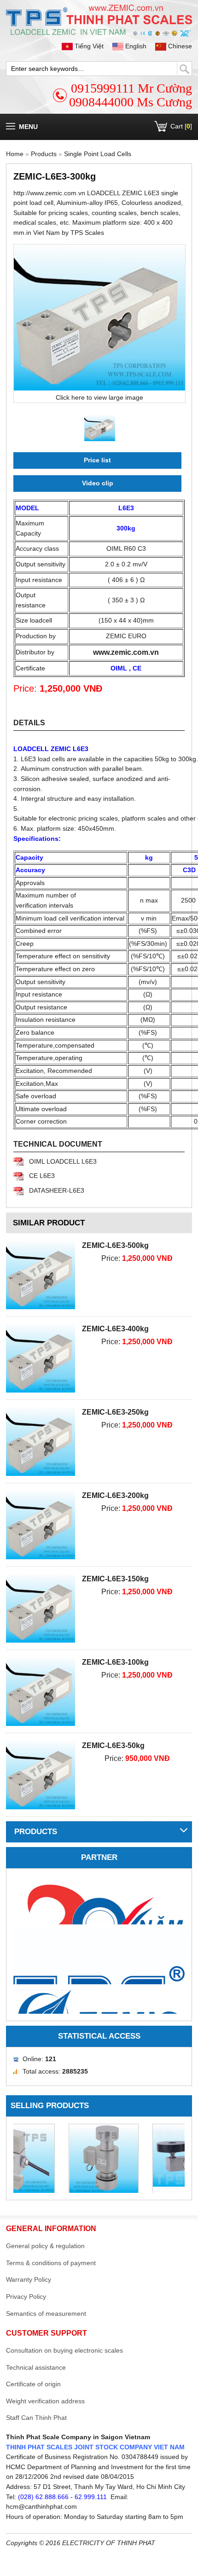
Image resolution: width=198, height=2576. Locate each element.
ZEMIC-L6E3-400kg (115, 1329)
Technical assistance (36, 2367)
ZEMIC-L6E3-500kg (115, 1245)
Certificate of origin (33, 2384)
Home (15, 154)
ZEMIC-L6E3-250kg (115, 1412)
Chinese (179, 46)
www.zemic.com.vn (126, 652)
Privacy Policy (26, 2296)
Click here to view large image (99, 397)
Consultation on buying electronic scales (64, 2350)
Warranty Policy (29, 2279)
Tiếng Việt (89, 46)
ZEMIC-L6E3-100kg (115, 1662)
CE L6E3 (42, 1176)
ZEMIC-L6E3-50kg (113, 1746)
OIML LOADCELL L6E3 (63, 1161)
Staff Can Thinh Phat (36, 2418)
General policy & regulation (45, 2246)
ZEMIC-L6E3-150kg (115, 1579)
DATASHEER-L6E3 (57, 1190)
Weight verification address (45, 2401)
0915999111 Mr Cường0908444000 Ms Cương (131, 95)
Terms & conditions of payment (51, 2263)
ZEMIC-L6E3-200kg (115, 1495)
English (136, 46)
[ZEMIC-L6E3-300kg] (99, 318)
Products (44, 154)
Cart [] (181, 126)
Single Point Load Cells (98, 154)
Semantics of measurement (46, 2314)
